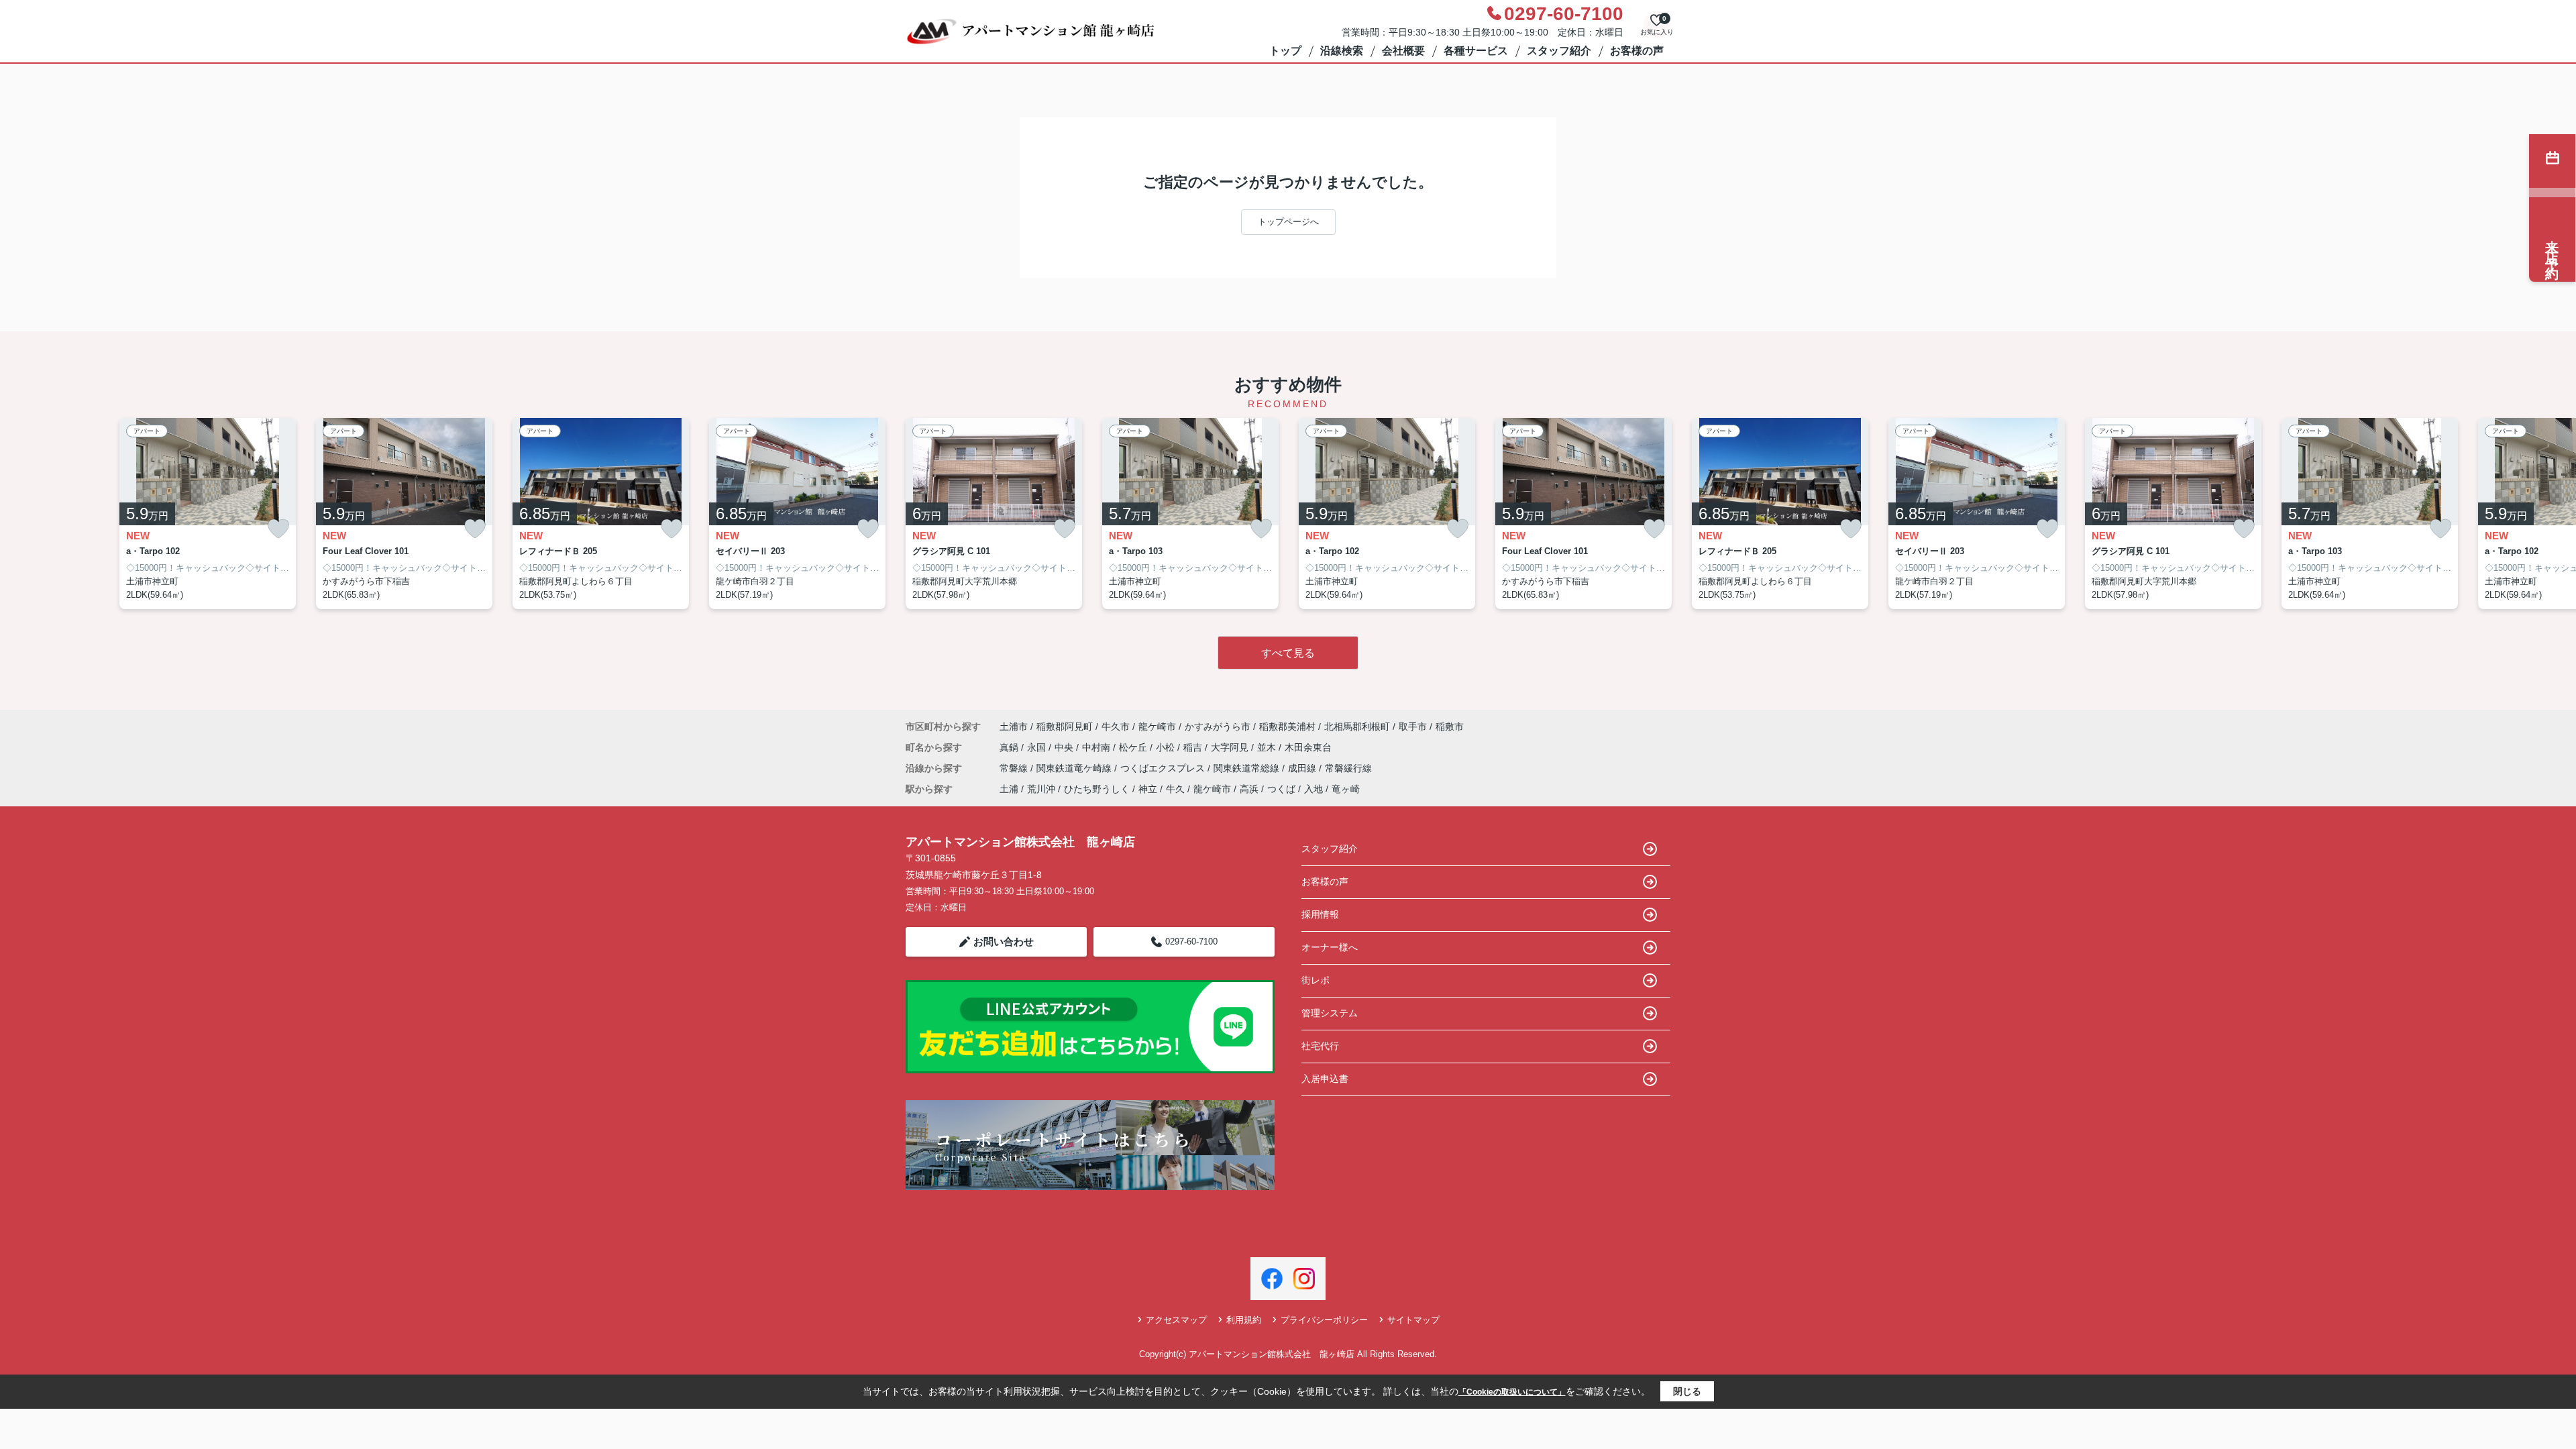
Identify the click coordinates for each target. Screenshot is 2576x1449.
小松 (1167, 747)
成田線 (1303, 768)
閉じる (1687, 1391)
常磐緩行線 (1348, 768)
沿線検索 (1342, 51)
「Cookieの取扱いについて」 (1512, 1392)
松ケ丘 (1134, 747)
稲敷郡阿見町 (1065, 727)
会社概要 (1403, 51)
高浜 (1249, 789)
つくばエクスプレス (1164, 768)
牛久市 (1116, 727)
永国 (1038, 747)
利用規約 (1244, 1320)
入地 (1313, 789)
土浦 (1009, 789)
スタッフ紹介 (1559, 51)
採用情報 (1320, 914)
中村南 (1097, 747)
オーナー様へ (1330, 947)
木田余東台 (1308, 747)
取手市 (1413, 727)
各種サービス (1476, 51)
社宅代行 (1320, 1046)
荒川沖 (1041, 789)
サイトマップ (1413, 1320)
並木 (1268, 747)
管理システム (1330, 1013)
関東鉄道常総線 (1248, 768)
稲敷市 (1450, 727)
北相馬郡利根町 (1357, 727)
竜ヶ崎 (1346, 789)
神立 (1148, 789)
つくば (1281, 789)
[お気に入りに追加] (278, 529)
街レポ (1316, 980)
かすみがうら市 (1218, 727)
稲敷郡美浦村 (1287, 727)
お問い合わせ (1004, 942)
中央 (1065, 747)
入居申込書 (1325, 1079)
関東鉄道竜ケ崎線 (1075, 768)
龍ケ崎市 (1157, 727)
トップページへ (1288, 222)
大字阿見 (1231, 747)
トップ (1285, 51)
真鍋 (1010, 747)
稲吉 (1194, 747)
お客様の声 (1637, 51)
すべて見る (1288, 653)
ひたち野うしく (1097, 789)
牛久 (1175, 789)
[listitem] (994, 514)
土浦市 (1014, 727)
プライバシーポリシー (1324, 1320)
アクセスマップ (1176, 1320)
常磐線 (1015, 768)
